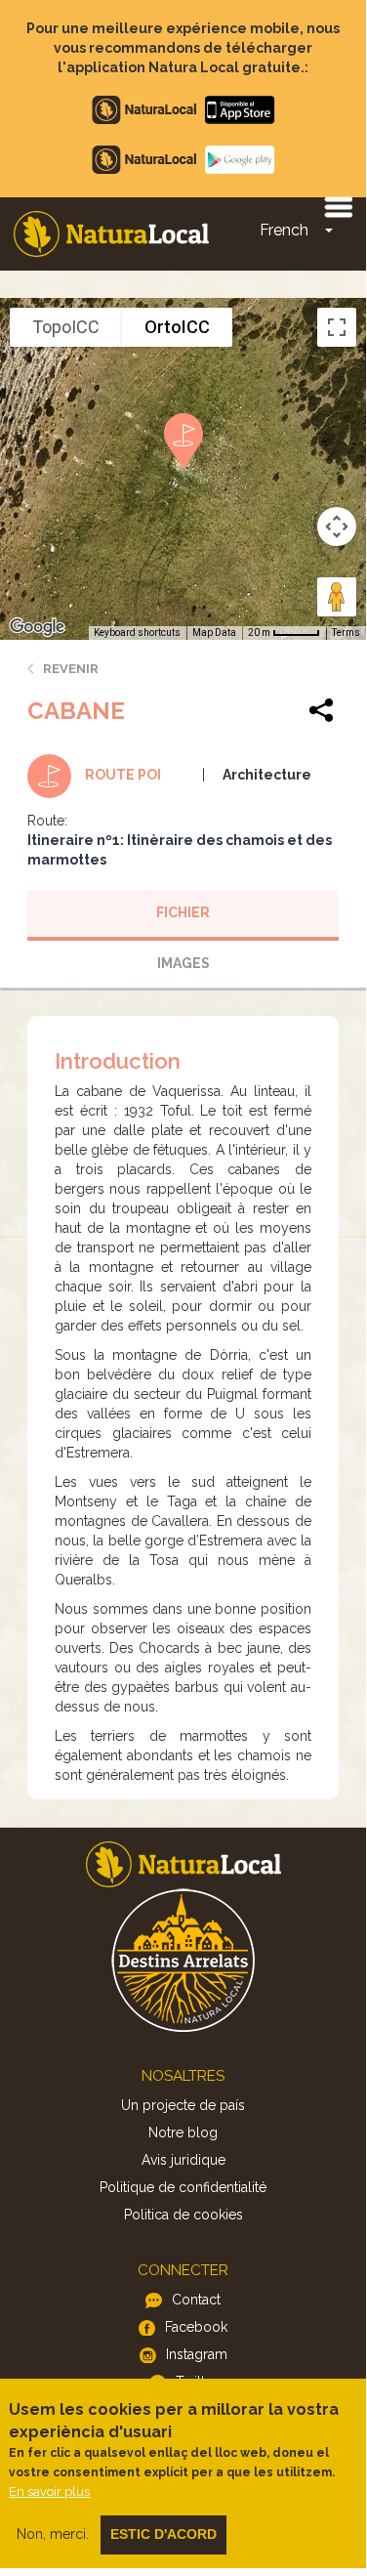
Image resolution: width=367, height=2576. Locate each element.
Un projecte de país (183, 2105)
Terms (346, 633)
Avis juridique (183, 2160)
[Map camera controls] (337, 527)
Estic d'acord (163, 2534)
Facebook (196, 2327)
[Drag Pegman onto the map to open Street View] (337, 597)
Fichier (183, 912)
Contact (196, 2300)
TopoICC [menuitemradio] (66, 327)
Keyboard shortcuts (137, 633)
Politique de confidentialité (183, 2187)
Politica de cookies (183, 2215)
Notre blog (183, 2133)
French (284, 230)
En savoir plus (49, 2492)
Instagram (197, 2354)
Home (111, 234)
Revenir (71, 669)
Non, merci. (53, 2534)
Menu (338, 206)
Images (183, 963)
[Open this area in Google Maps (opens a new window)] (37, 627)
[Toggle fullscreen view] (337, 327)
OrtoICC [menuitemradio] (177, 327)
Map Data (214, 633)
